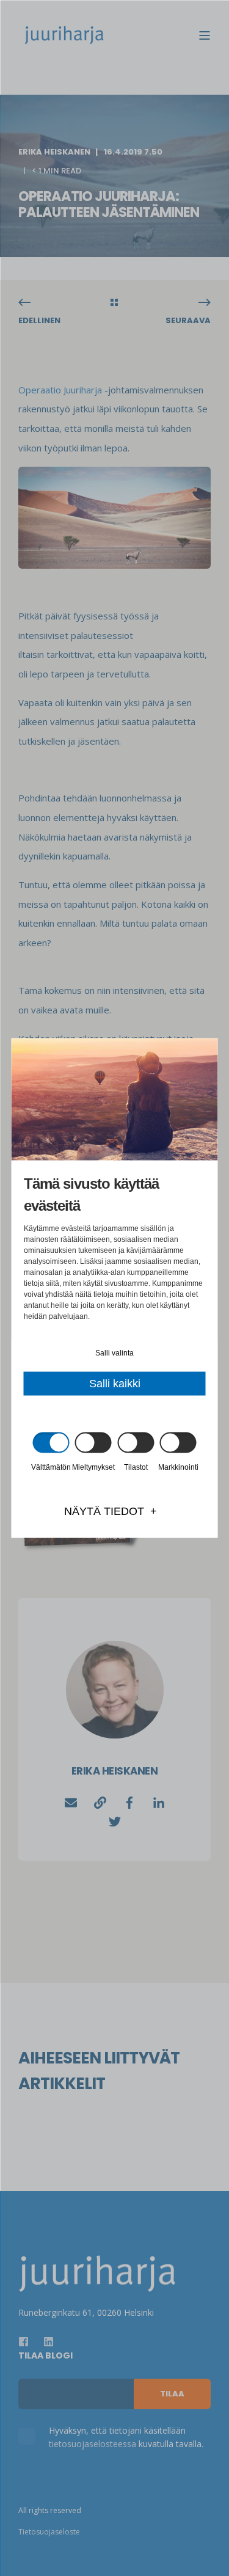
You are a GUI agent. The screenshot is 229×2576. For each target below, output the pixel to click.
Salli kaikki (115, 1384)
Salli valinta (114, 1353)
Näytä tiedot (104, 1511)
